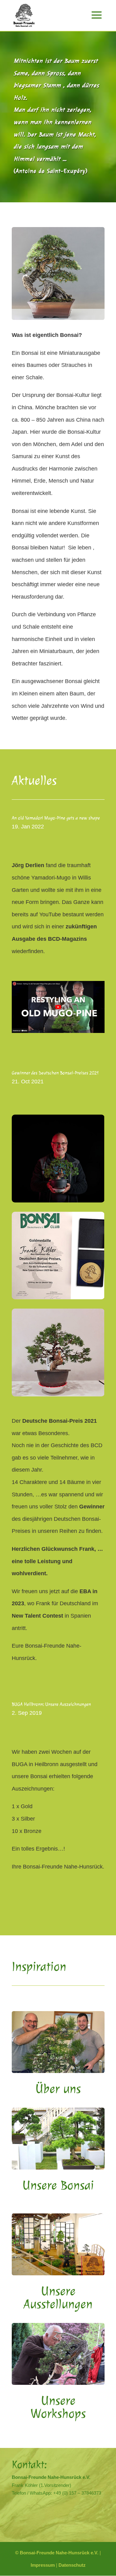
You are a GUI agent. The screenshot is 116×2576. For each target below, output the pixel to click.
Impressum (43, 2565)
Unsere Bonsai (58, 2185)
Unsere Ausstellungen (58, 2298)
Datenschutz (72, 2565)
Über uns (58, 2089)
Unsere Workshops (58, 2407)
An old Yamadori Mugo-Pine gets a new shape (56, 818)
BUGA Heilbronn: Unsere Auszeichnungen (51, 1704)
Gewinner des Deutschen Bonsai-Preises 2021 (55, 1073)
